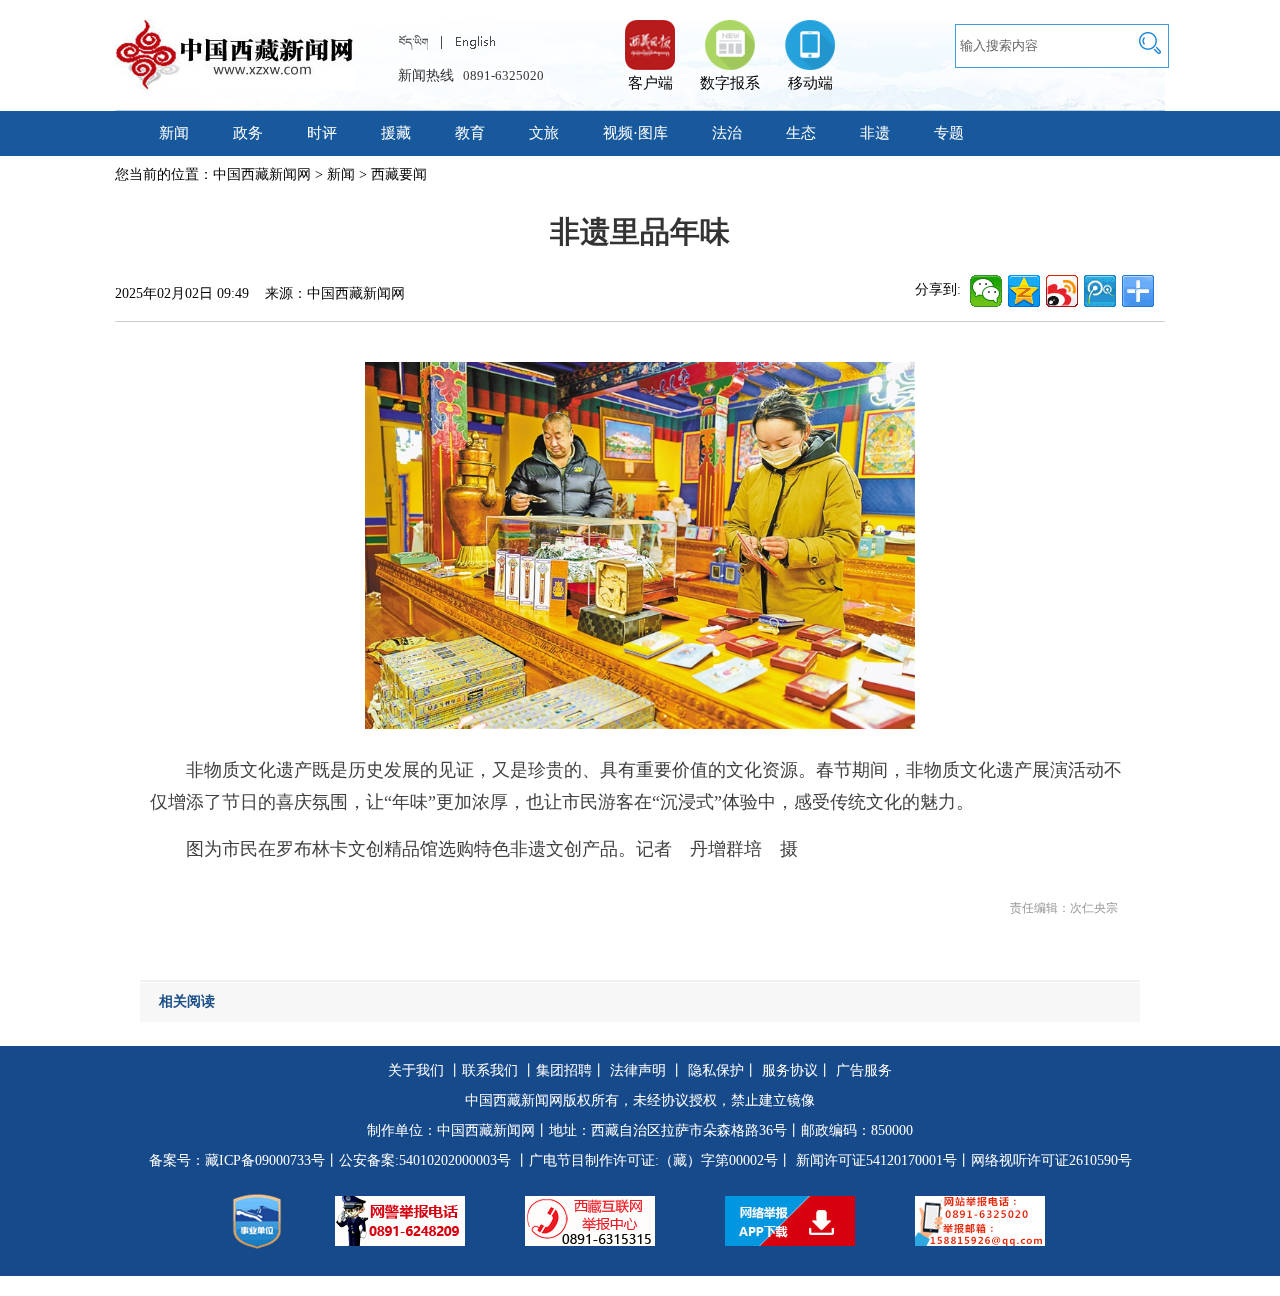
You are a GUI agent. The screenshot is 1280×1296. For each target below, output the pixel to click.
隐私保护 (716, 1070)
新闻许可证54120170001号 (876, 1160)
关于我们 (416, 1070)
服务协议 (790, 1070)
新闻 (174, 133)
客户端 (650, 35)
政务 (248, 133)
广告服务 (864, 1070)
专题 (949, 133)
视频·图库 (635, 133)
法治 (727, 133)
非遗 (875, 133)
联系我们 (490, 1070)
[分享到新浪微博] (1062, 291)
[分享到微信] (986, 291)
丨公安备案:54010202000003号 (418, 1160)
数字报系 (730, 83)
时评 (322, 133)
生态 (801, 133)
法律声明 (638, 1070)
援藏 (396, 133)
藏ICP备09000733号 (265, 1160)
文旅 (544, 133)
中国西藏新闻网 (262, 174)
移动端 (810, 83)
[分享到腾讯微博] (1100, 291)
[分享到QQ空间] (1024, 291)
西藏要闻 (399, 174)
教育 (470, 133)
